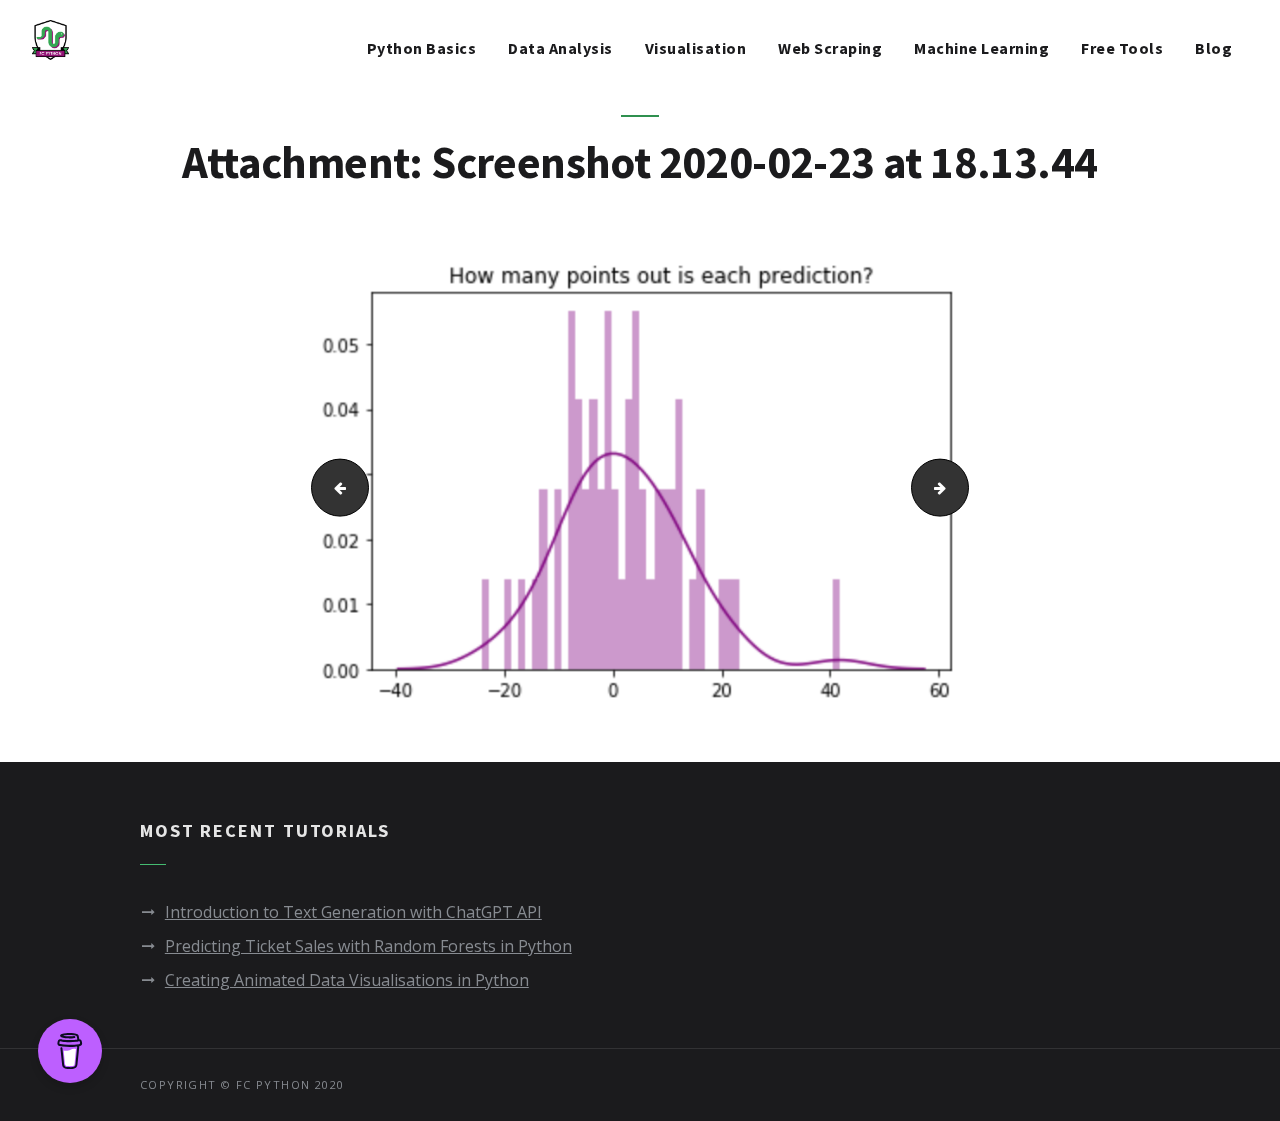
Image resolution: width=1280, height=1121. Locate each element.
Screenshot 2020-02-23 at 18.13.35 (332, 486)
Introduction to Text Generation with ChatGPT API (353, 912)
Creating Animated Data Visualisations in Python (347, 980)
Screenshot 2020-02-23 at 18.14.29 (962, 486)
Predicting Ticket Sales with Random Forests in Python (368, 946)
